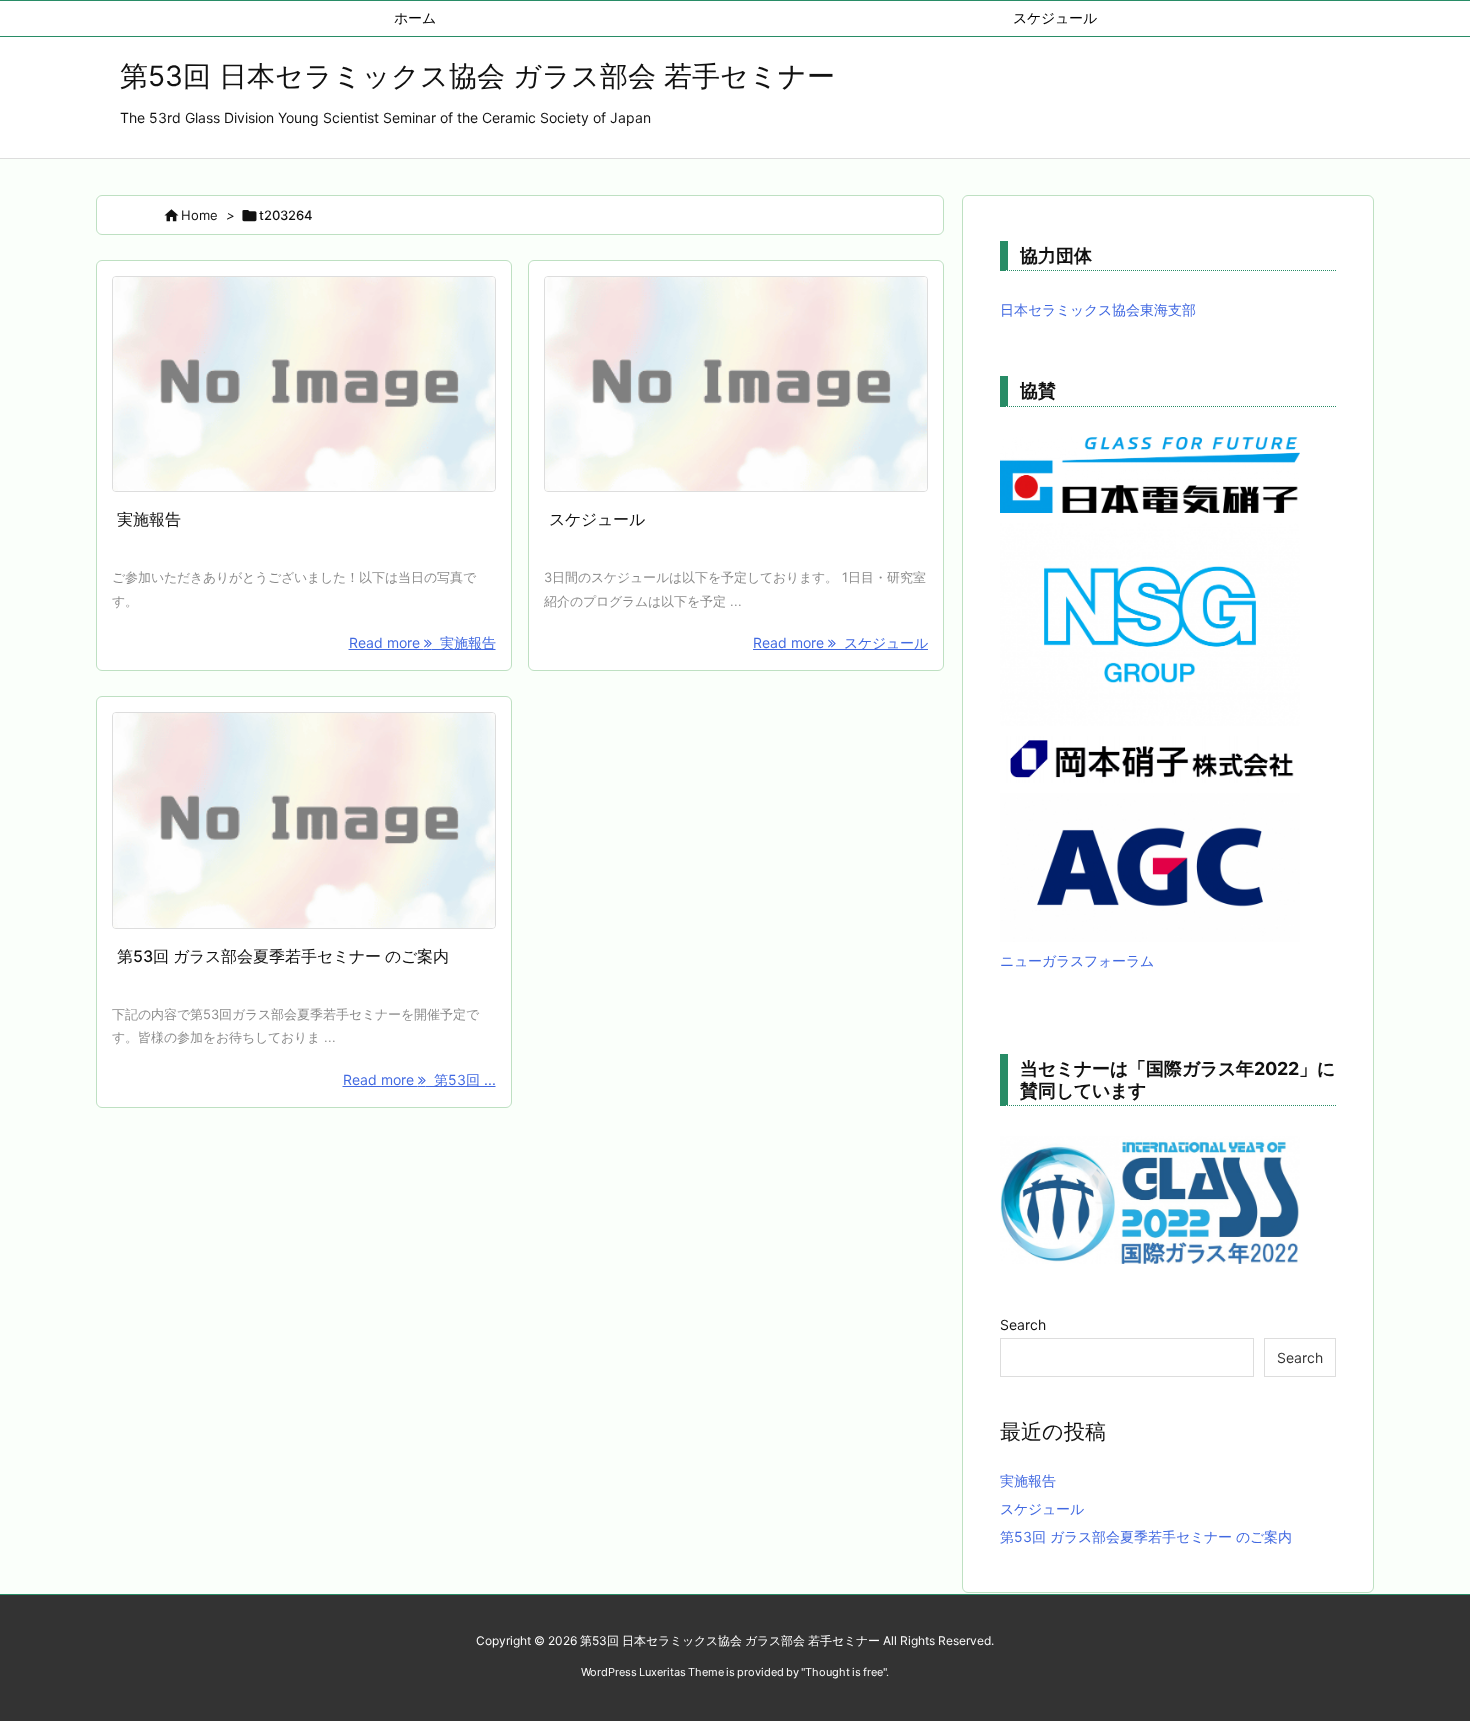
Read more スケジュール (840, 642)
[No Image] (304, 384)
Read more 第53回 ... (419, 1079)
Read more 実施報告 (422, 642)
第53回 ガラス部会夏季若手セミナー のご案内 (283, 956)
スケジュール (597, 519)
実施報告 (149, 519)
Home (199, 215)
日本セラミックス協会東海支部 (1098, 309)
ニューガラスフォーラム (1077, 960)
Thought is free (844, 1672)
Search (1023, 1324)
